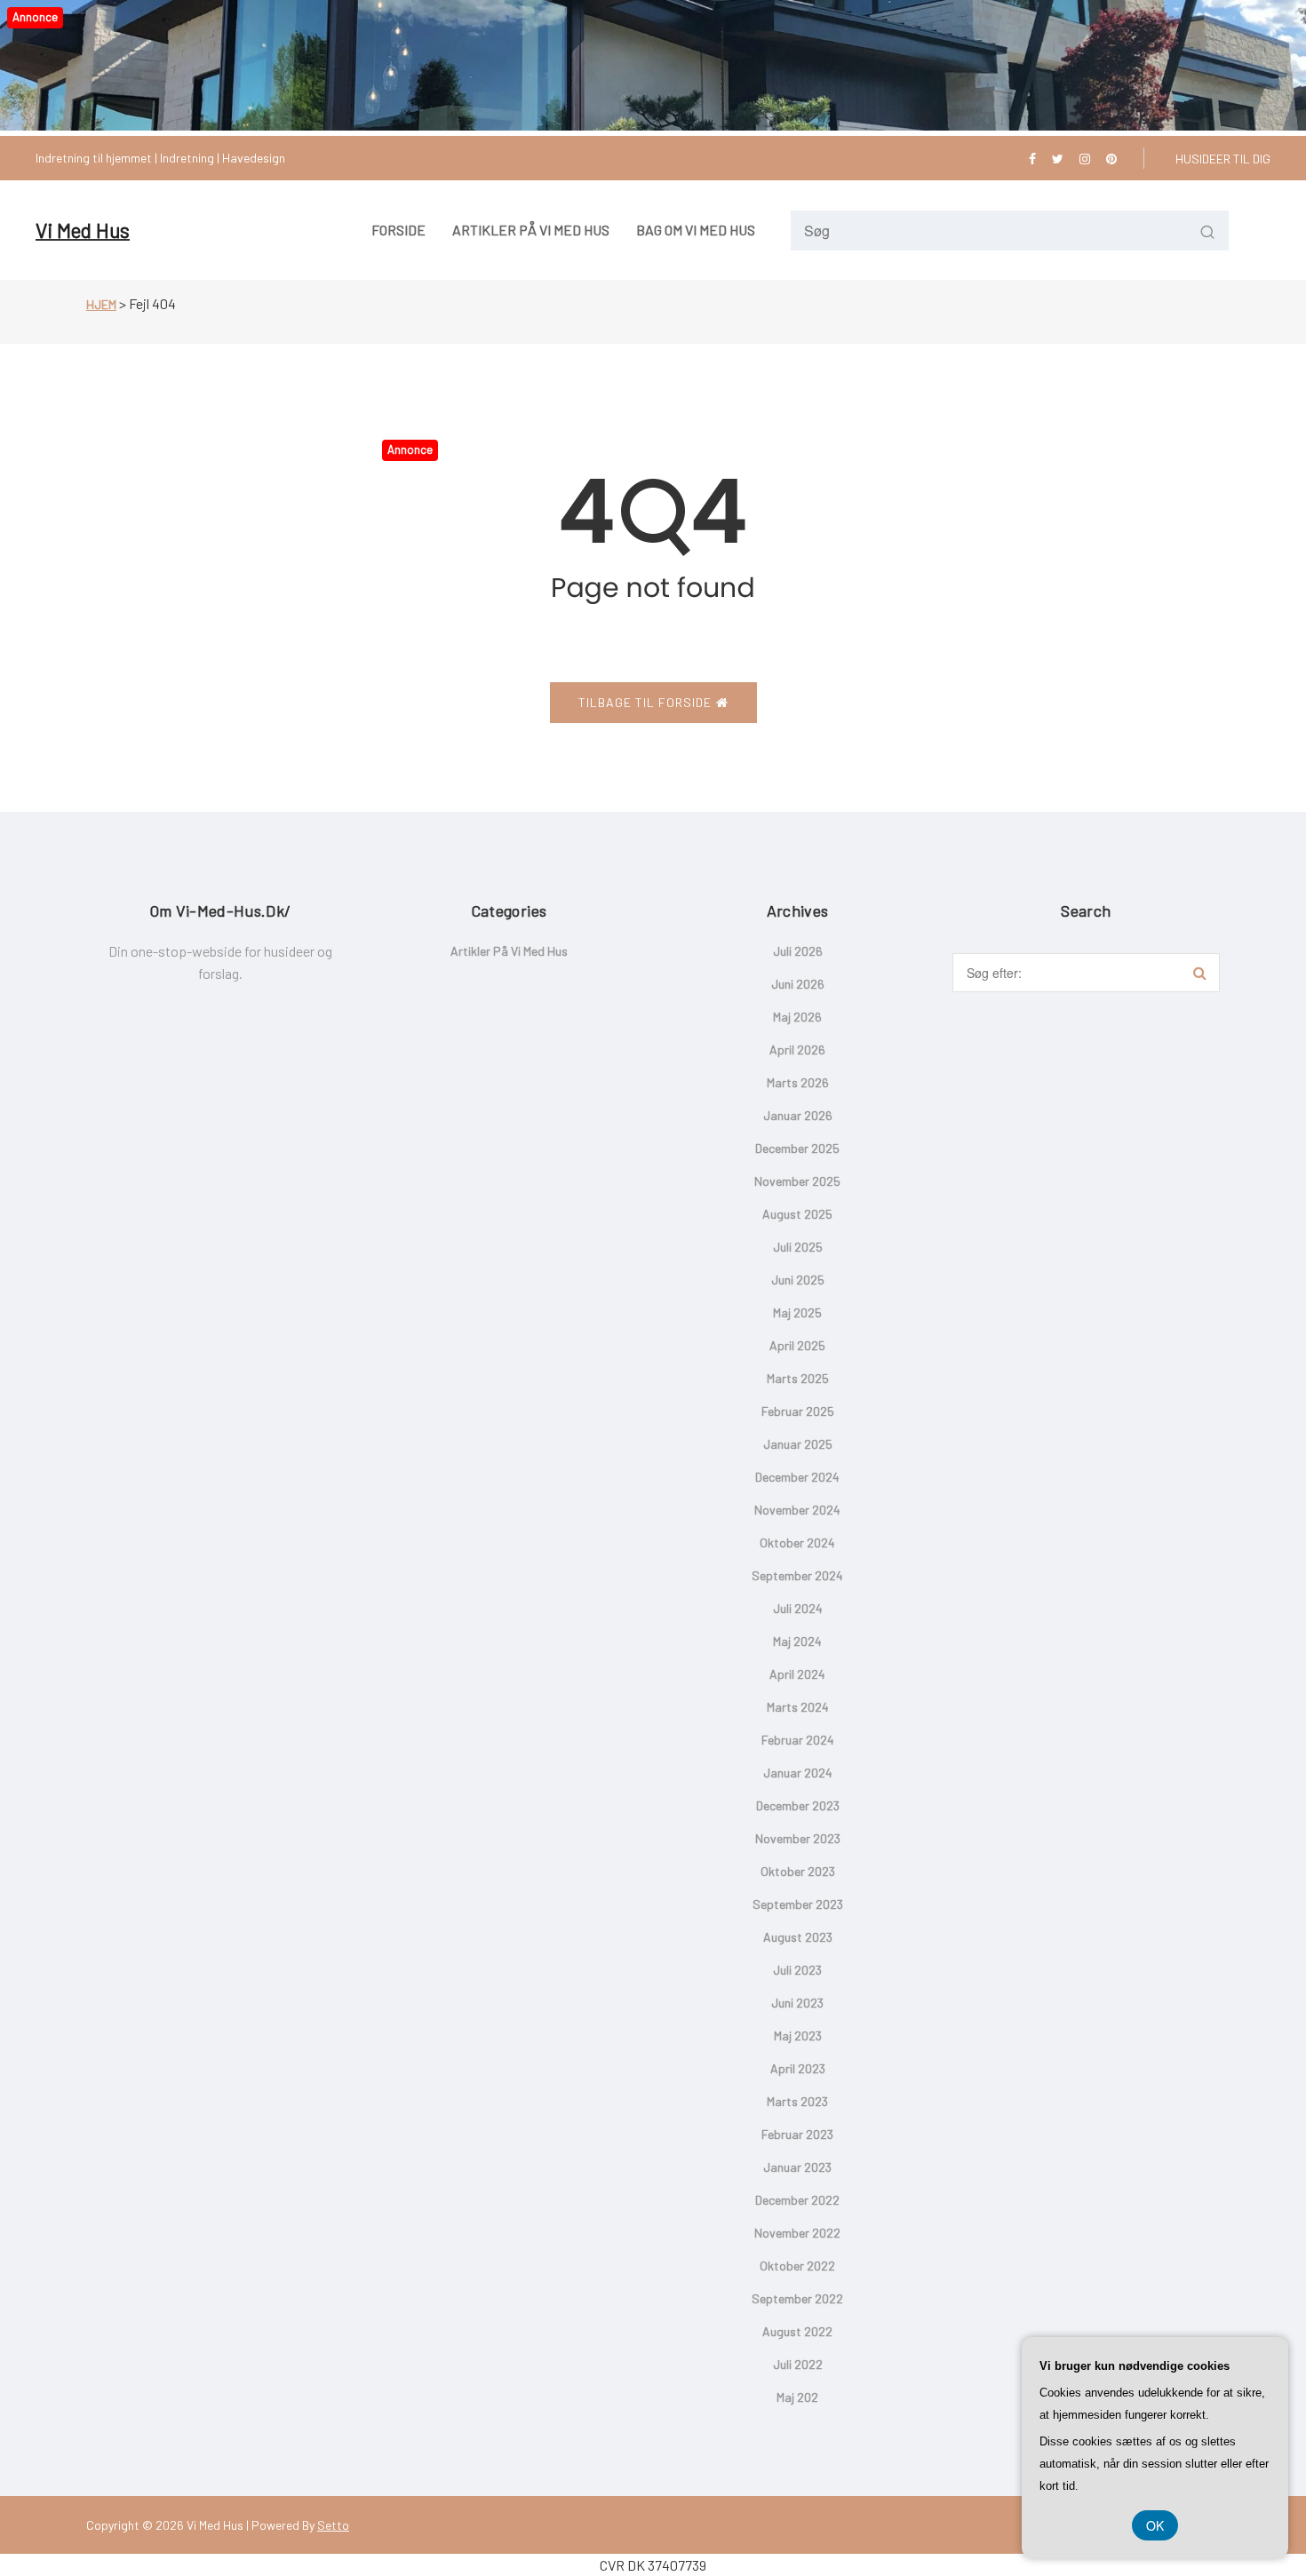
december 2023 (798, 1805)
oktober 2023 (798, 1871)
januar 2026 (798, 1115)
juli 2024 (798, 1608)
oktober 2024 (797, 1542)
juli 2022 (798, 2364)
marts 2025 (798, 1378)
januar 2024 (798, 1773)
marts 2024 (798, 1707)
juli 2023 (797, 1970)
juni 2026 (798, 984)
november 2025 (797, 1181)
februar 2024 (798, 1740)
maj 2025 (797, 1312)
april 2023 (798, 2068)
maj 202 (797, 2397)
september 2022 (797, 2298)
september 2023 (798, 1904)
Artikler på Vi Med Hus (509, 951)
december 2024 (797, 1477)
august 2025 (797, 1214)
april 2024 (797, 1674)
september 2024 (797, 1575)
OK (1155, 2525)
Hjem (101, 304)
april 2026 (797, 1049)
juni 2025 (798, 1280)
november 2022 (797, 2233)
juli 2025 (798, 1247)
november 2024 (797, 1510)
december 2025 (797, 1148)
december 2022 (797, 2200)
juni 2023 (797, 2003)
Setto (333, 2525)
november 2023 (798, 1838)
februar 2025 (798, 1411)
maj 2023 (798, 2035)
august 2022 (797, 2331)
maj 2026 (797, 1017)
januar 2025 (798, 1444)
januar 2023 (797, 2167)
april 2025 (797, 1345)
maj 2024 (797, 1641)
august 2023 (798, 1937)
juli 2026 (798, 951)
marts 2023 (797, 2101)
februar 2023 (797, 2134)
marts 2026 (798, 1082)
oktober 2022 (797, 2266)
